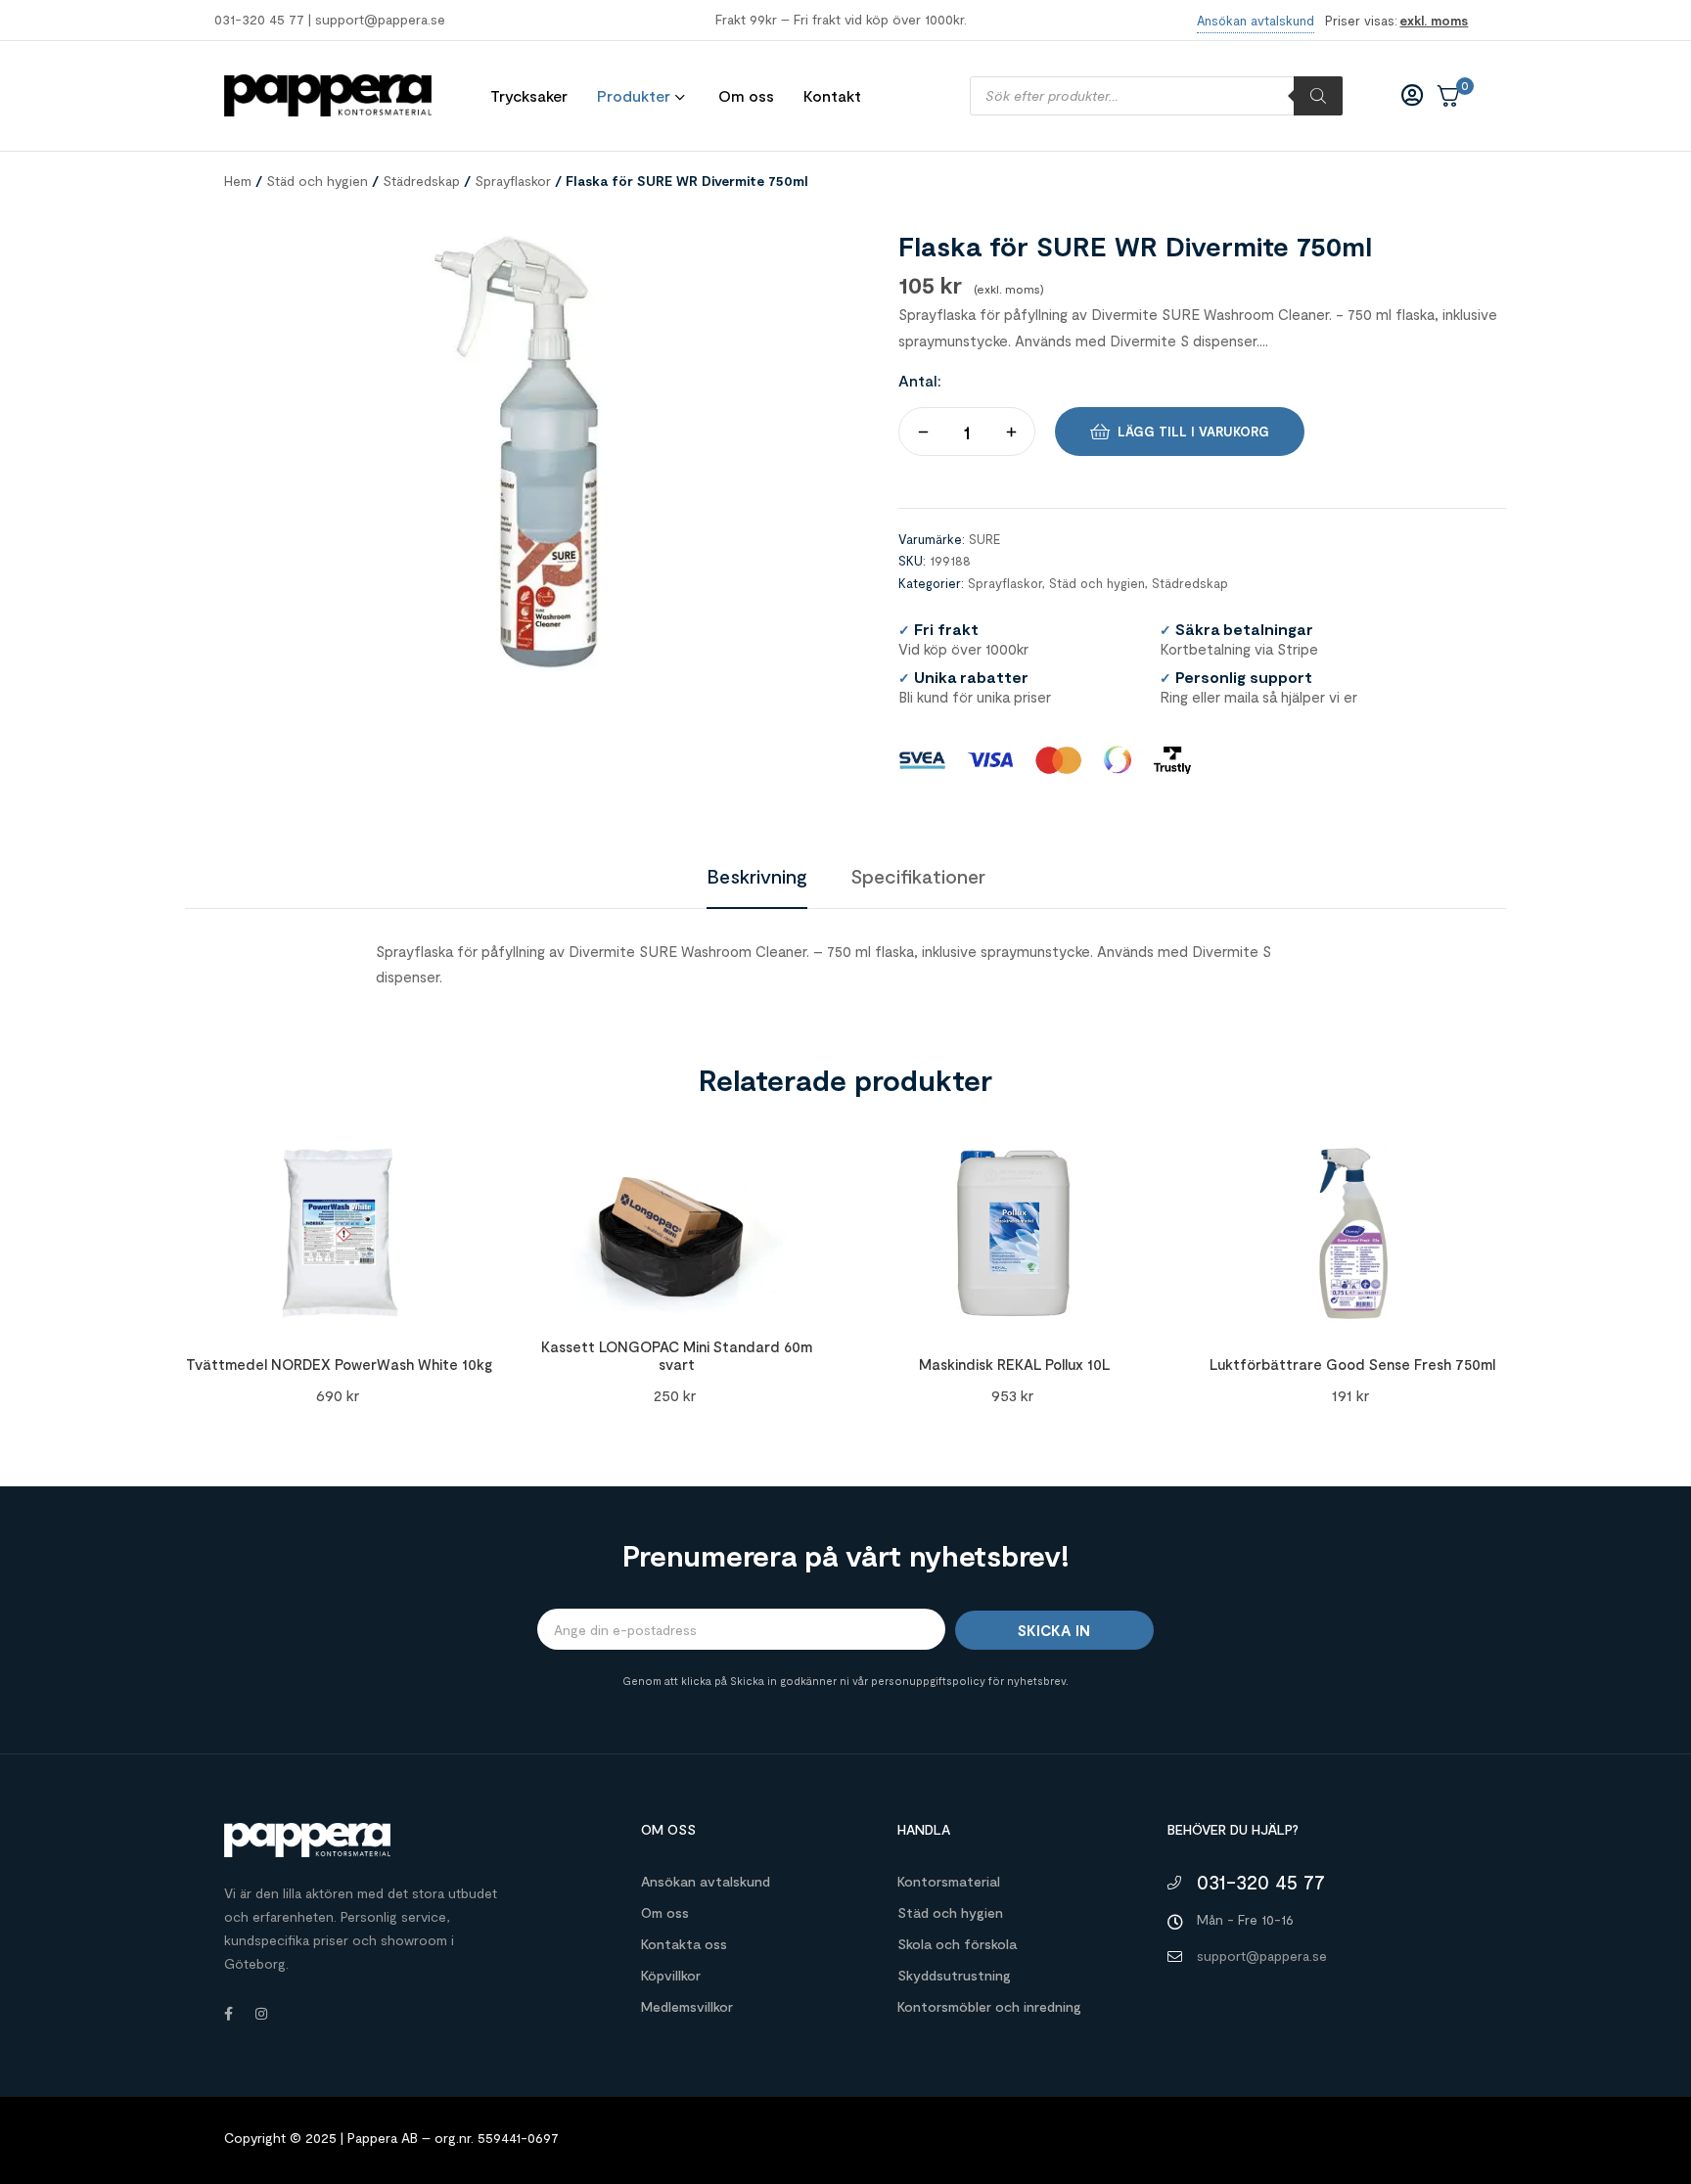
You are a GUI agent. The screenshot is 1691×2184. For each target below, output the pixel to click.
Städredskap (421, 181)
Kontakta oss (684, 1944)
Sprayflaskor (513, 181)
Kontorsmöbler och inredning (989, 2006)
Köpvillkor (671, 1975)
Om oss (665, 1912)
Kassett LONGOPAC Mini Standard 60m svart (677, 1355)
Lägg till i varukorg (1193, 432)
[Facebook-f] (228, 2014)
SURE (984, 539)
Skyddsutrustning (954, 1975)
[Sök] (1318, 96)
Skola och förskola (957, 1944)
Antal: (920, 380)
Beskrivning (757, 876)
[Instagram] (261, 2014)
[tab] (757, 876)
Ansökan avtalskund (706, 1881)
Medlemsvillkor (687, 2006)
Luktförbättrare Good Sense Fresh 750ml (1352, 1364)
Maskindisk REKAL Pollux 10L (1014, 1364)
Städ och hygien (317, 181)
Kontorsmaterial (949, 1881)
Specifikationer (918, 876)
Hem (238, 181)
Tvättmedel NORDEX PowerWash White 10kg (339, 1364)
